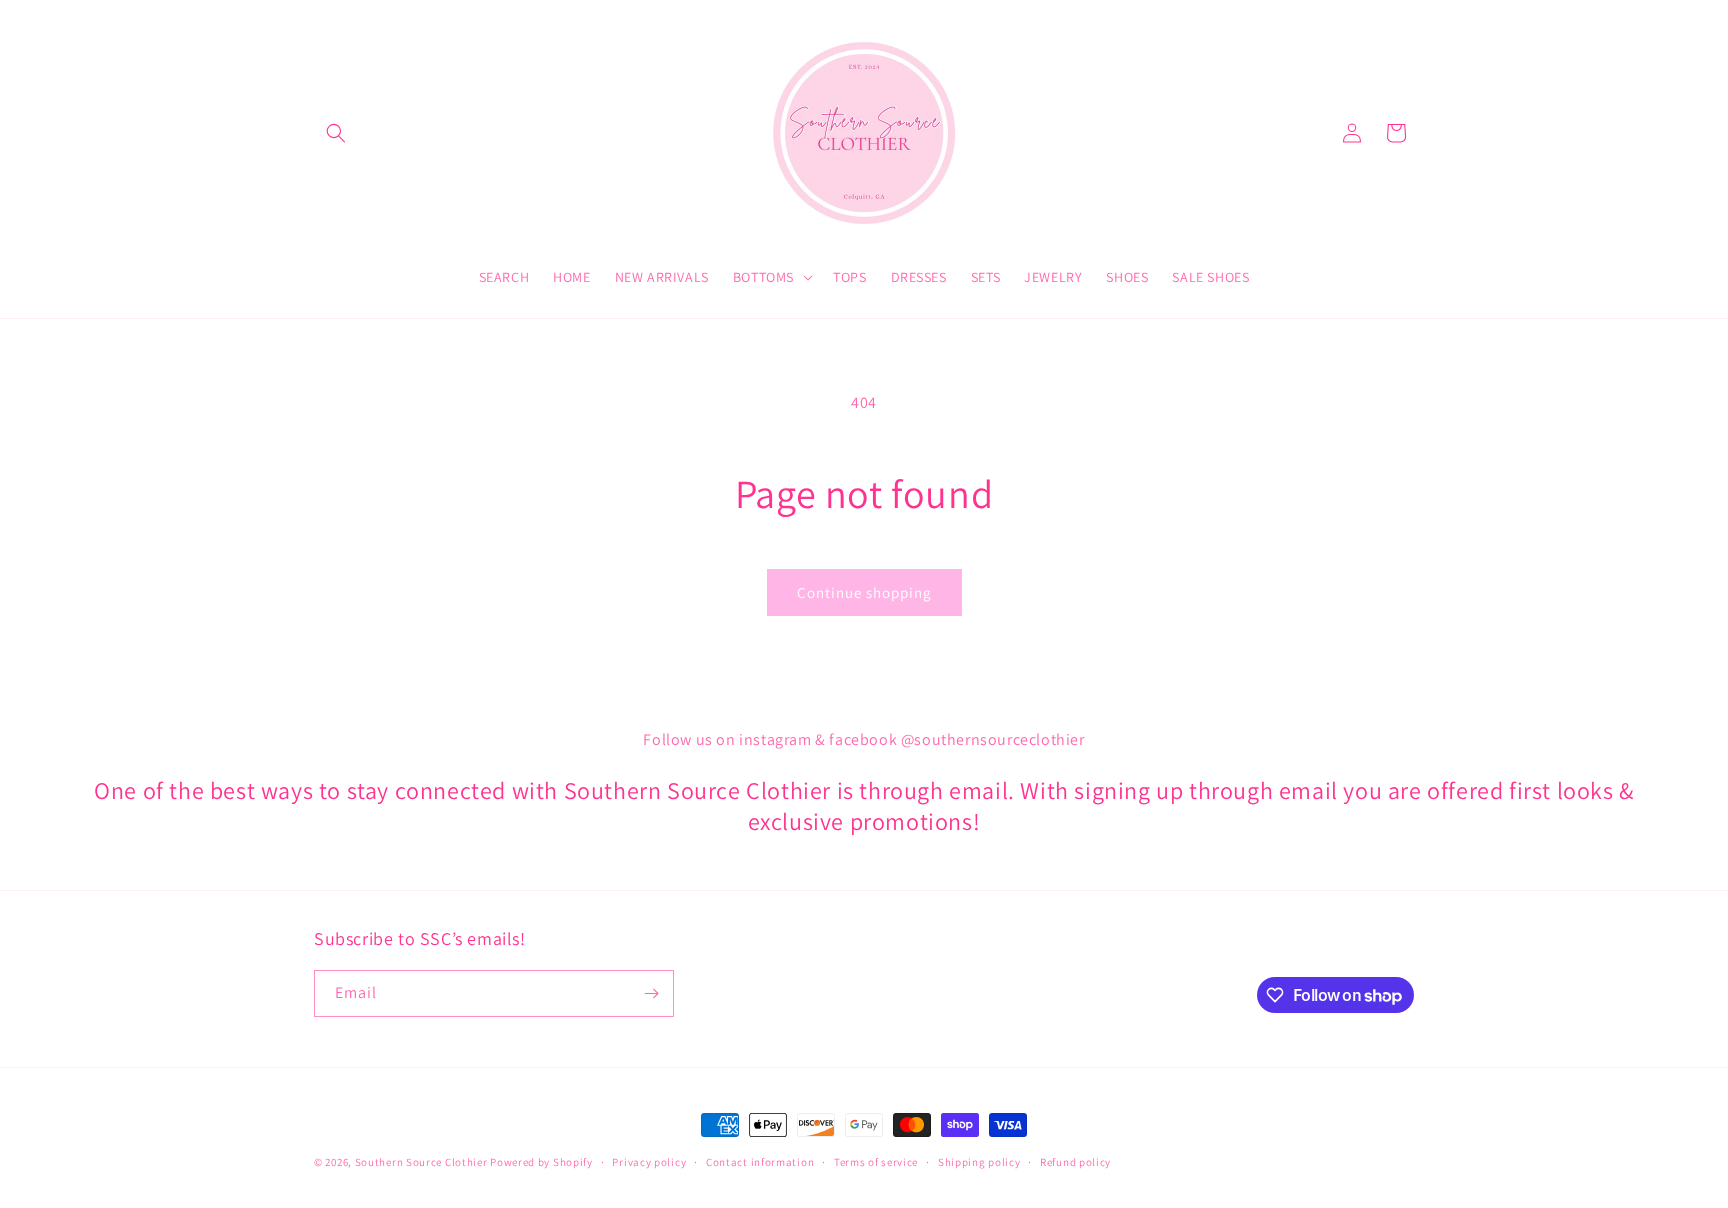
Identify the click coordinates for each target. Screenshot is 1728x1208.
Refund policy (1075, 1162)
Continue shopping (864, 592)
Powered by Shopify (541, 1162)
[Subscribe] (651, 993)
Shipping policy (979, 1162)
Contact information (760, 1162)
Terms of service (876, 1162)
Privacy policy (649, 1162)
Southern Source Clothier (421, 1162)
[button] (336, 133)
